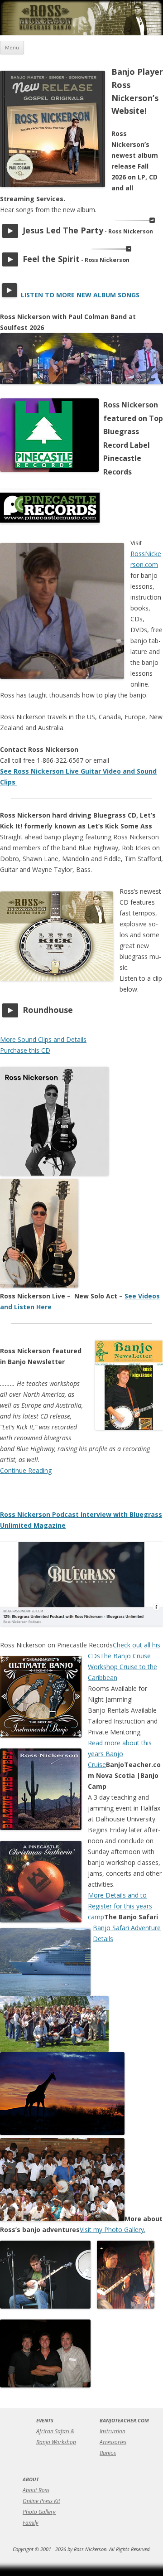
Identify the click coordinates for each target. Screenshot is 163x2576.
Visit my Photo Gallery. (113, 2230)
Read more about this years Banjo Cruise (120, 1754)
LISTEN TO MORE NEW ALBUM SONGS (80, 295)
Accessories (113, 2442)
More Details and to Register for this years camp (120, 1906)
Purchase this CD (25, 1050)
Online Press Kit (41, 2501)
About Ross (36, 2490)
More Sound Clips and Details (43, 1039)
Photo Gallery (39, 2512)
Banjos (108, 2453)
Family (31, 2523)
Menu (12, 47)
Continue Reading (26, 1470)
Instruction (113, 2431)
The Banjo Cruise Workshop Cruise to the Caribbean (122, 1667)
